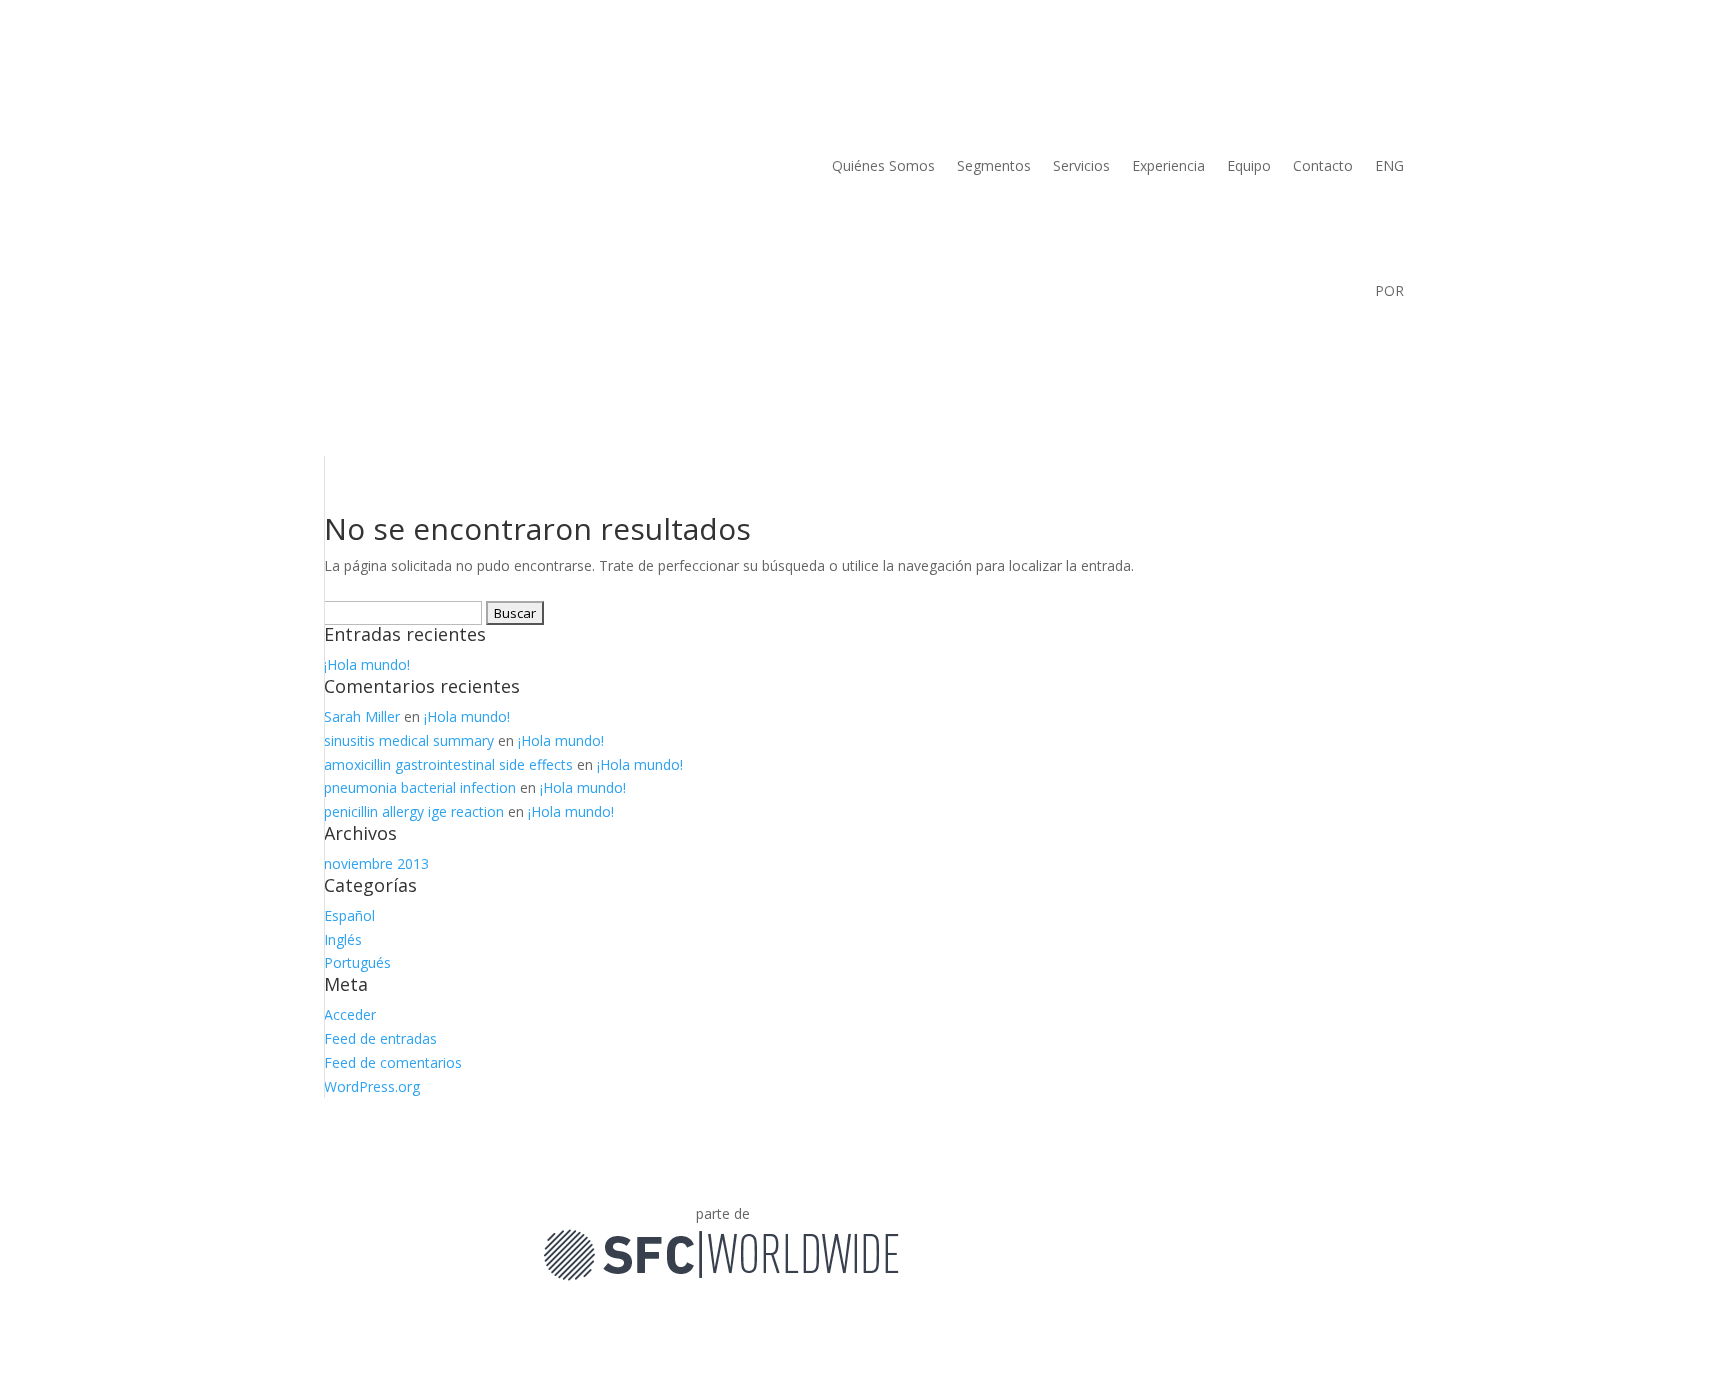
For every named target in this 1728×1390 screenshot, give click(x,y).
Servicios (1081, 165)
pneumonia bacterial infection (420, 787)
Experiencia (1168, 165)
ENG (1389, 165)
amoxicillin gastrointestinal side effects (448, 764)
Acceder (350, 1014)
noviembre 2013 (376, 863)
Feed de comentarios (393, 1062)
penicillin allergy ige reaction (414, 811)
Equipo (1249, 165)
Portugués (357, 962)
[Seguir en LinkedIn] (917, 1218)
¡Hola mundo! (367, 664)
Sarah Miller (362, 716)
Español (349, 915)
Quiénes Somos (883, 165)
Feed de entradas (380, 1038)
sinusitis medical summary (409, 740)
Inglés (343, 939)
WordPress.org (372, 1086)
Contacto (1323, 165)
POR (1389, 290)
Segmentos (994, 165)
